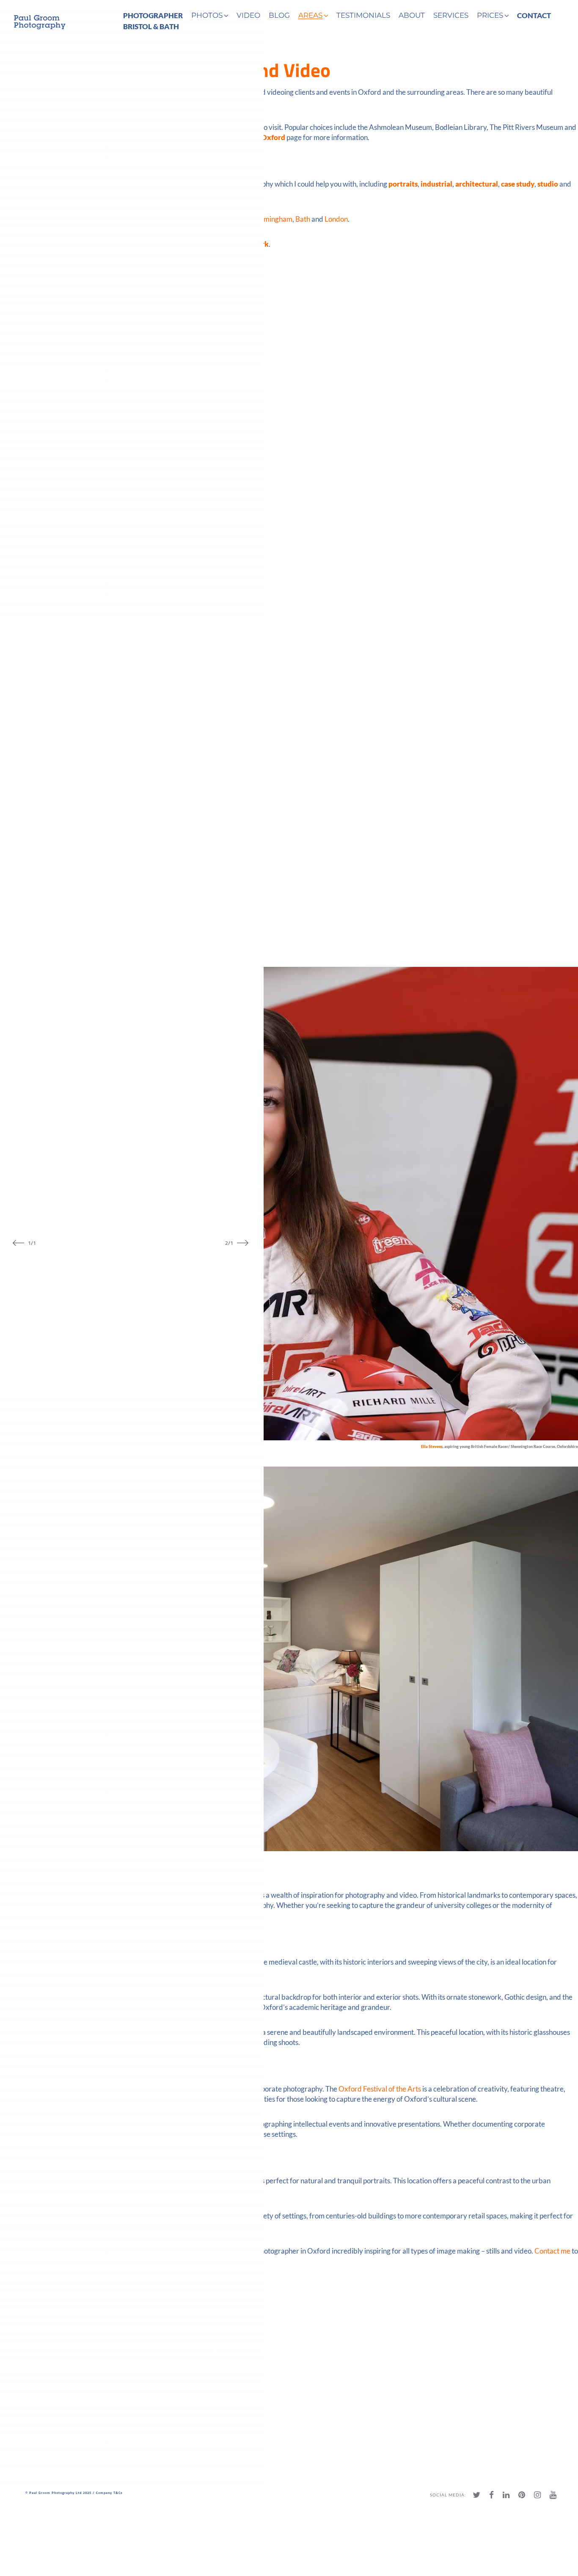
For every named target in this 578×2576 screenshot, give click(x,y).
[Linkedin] (506, 2495)
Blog (279, 15)
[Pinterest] (522, 2495)
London (336, 219)
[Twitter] (476, 2495)
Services (451, 15)
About (412, 15)
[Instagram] (537, 2495)
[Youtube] (553, 2495)
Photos (207, 15)
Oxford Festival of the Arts (380, 2089)
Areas (310, 15)
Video (248, 15)
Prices (490, 15)
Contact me (552, 2251)
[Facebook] (491, 2495)
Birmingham (273, 219)
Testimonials (363, 15)
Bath (303, 219)
